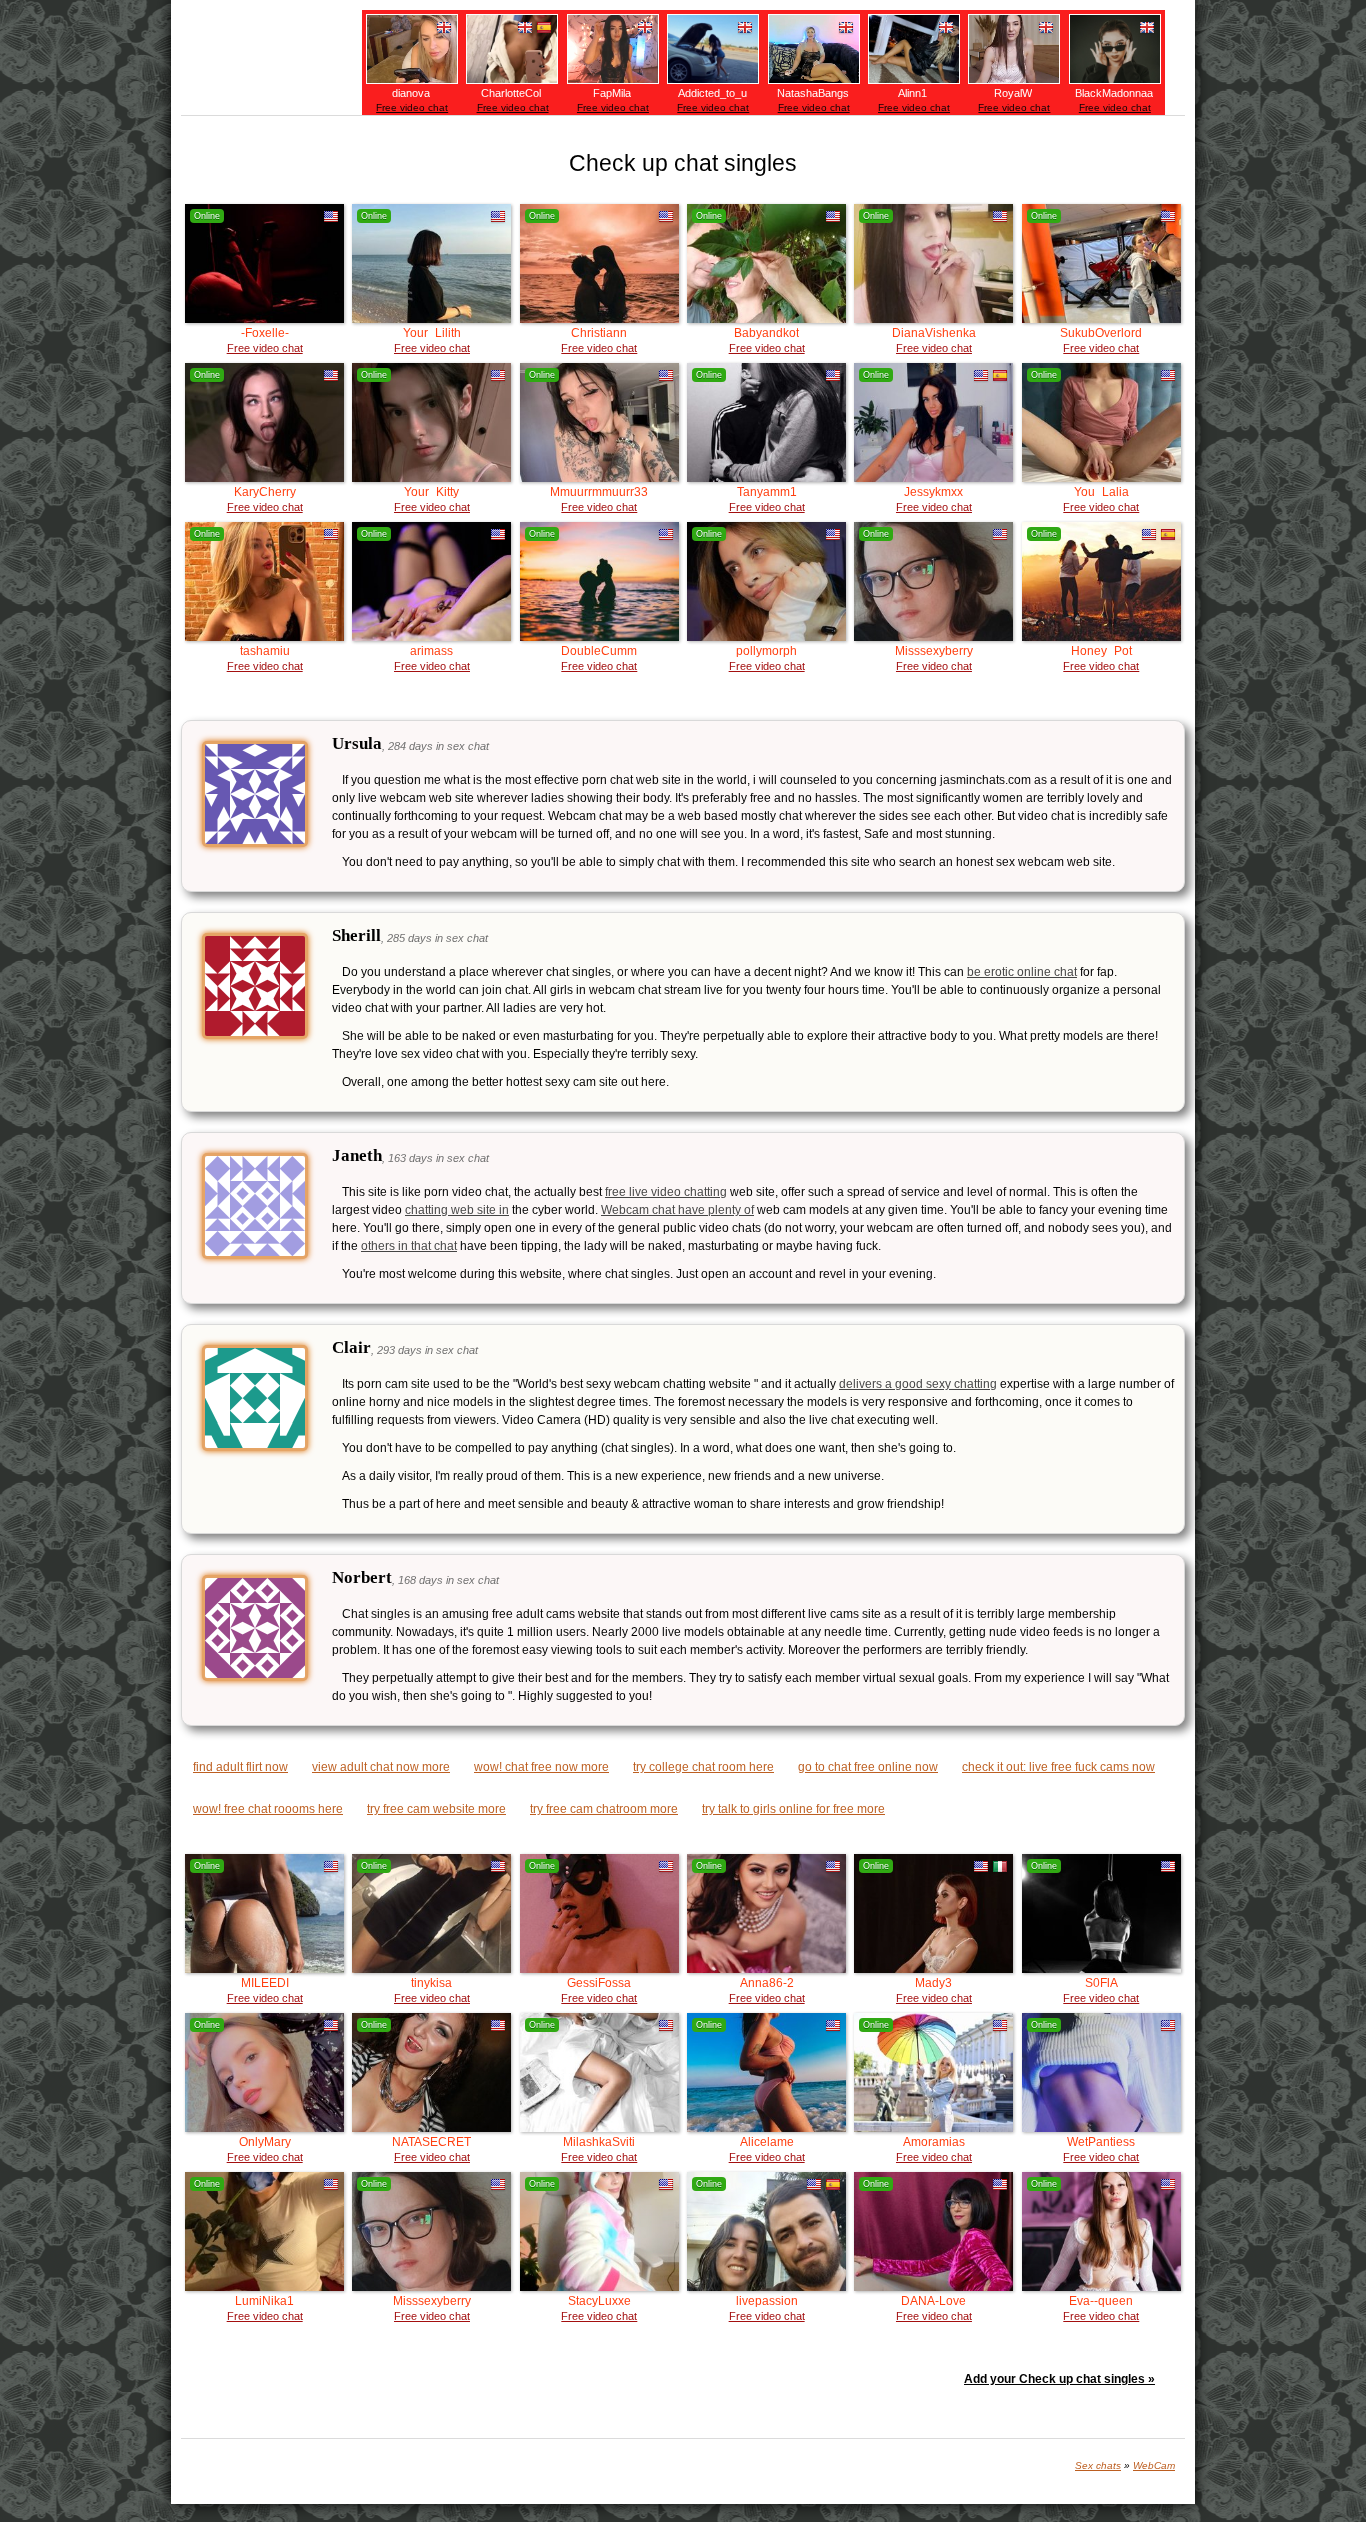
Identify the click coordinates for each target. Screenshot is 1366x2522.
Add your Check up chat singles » (1059, 2379)
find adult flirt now (240, 1767)
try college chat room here (703, 1767)
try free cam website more (436, 1809)
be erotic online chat (1022, 972)
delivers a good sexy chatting (918, 1384)
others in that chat (409, 1246)
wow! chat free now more (541, 1767)
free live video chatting (666, 1192)
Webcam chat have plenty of (677, 1210)
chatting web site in (457, 1210)
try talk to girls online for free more (793, 1809)
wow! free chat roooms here (268, 1809)
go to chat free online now (868, 1767)
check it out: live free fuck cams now (1058, 1767)
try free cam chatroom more (604, 1809)
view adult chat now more (381, 1767)
